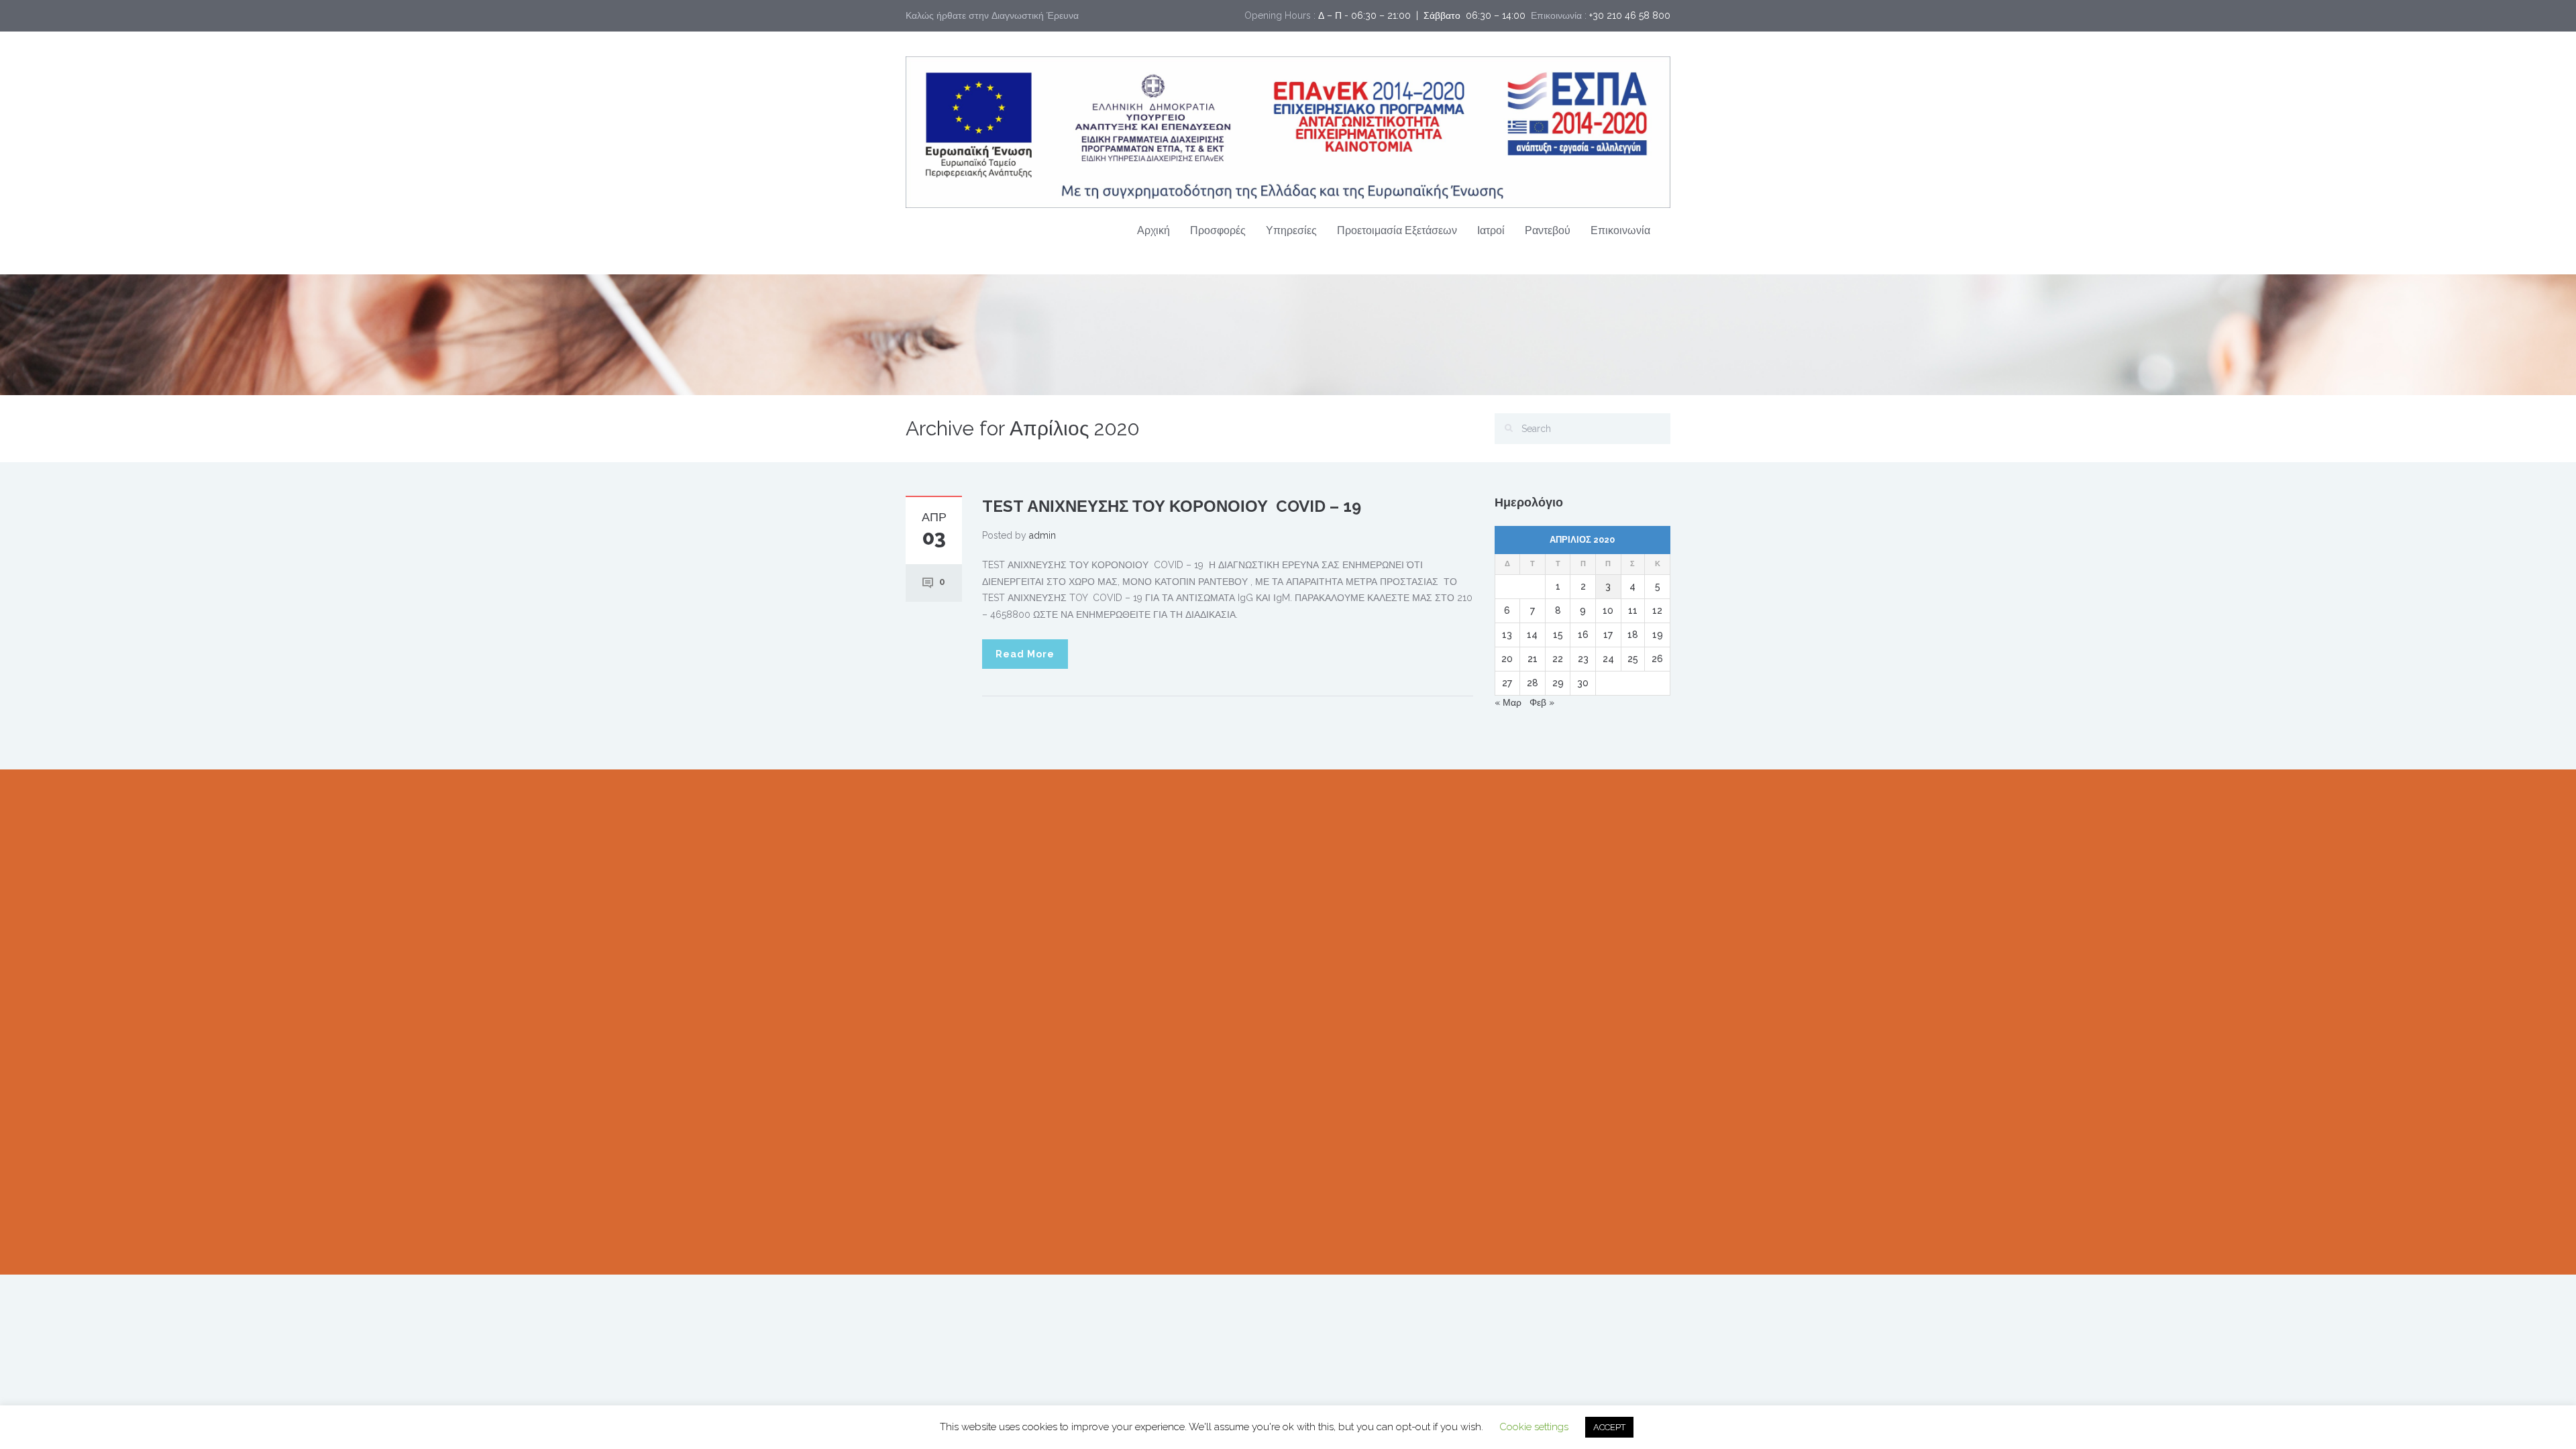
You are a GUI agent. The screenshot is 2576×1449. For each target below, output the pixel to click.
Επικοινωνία (1620, 230)
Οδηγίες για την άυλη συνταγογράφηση (1185, 962)
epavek (1118, 885)
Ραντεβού (1548, 230)
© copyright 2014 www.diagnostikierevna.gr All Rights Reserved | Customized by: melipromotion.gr (1122, 1230)
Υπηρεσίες (1291, 230)
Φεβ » (1542, 702)
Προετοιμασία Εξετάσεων (1397, 230)
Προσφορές (1218, 230)
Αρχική (1153, 230)
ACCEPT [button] (1609, 1427)
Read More (1025, 654)
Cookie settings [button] (1534, 1427)
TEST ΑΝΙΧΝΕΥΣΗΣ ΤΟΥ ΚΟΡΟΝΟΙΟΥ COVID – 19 (1172, 506)
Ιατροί (1491, 230)
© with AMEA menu (1111, 1246)
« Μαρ (1508, 702)
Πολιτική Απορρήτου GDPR (1552, 1067)
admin (1042, 535)
